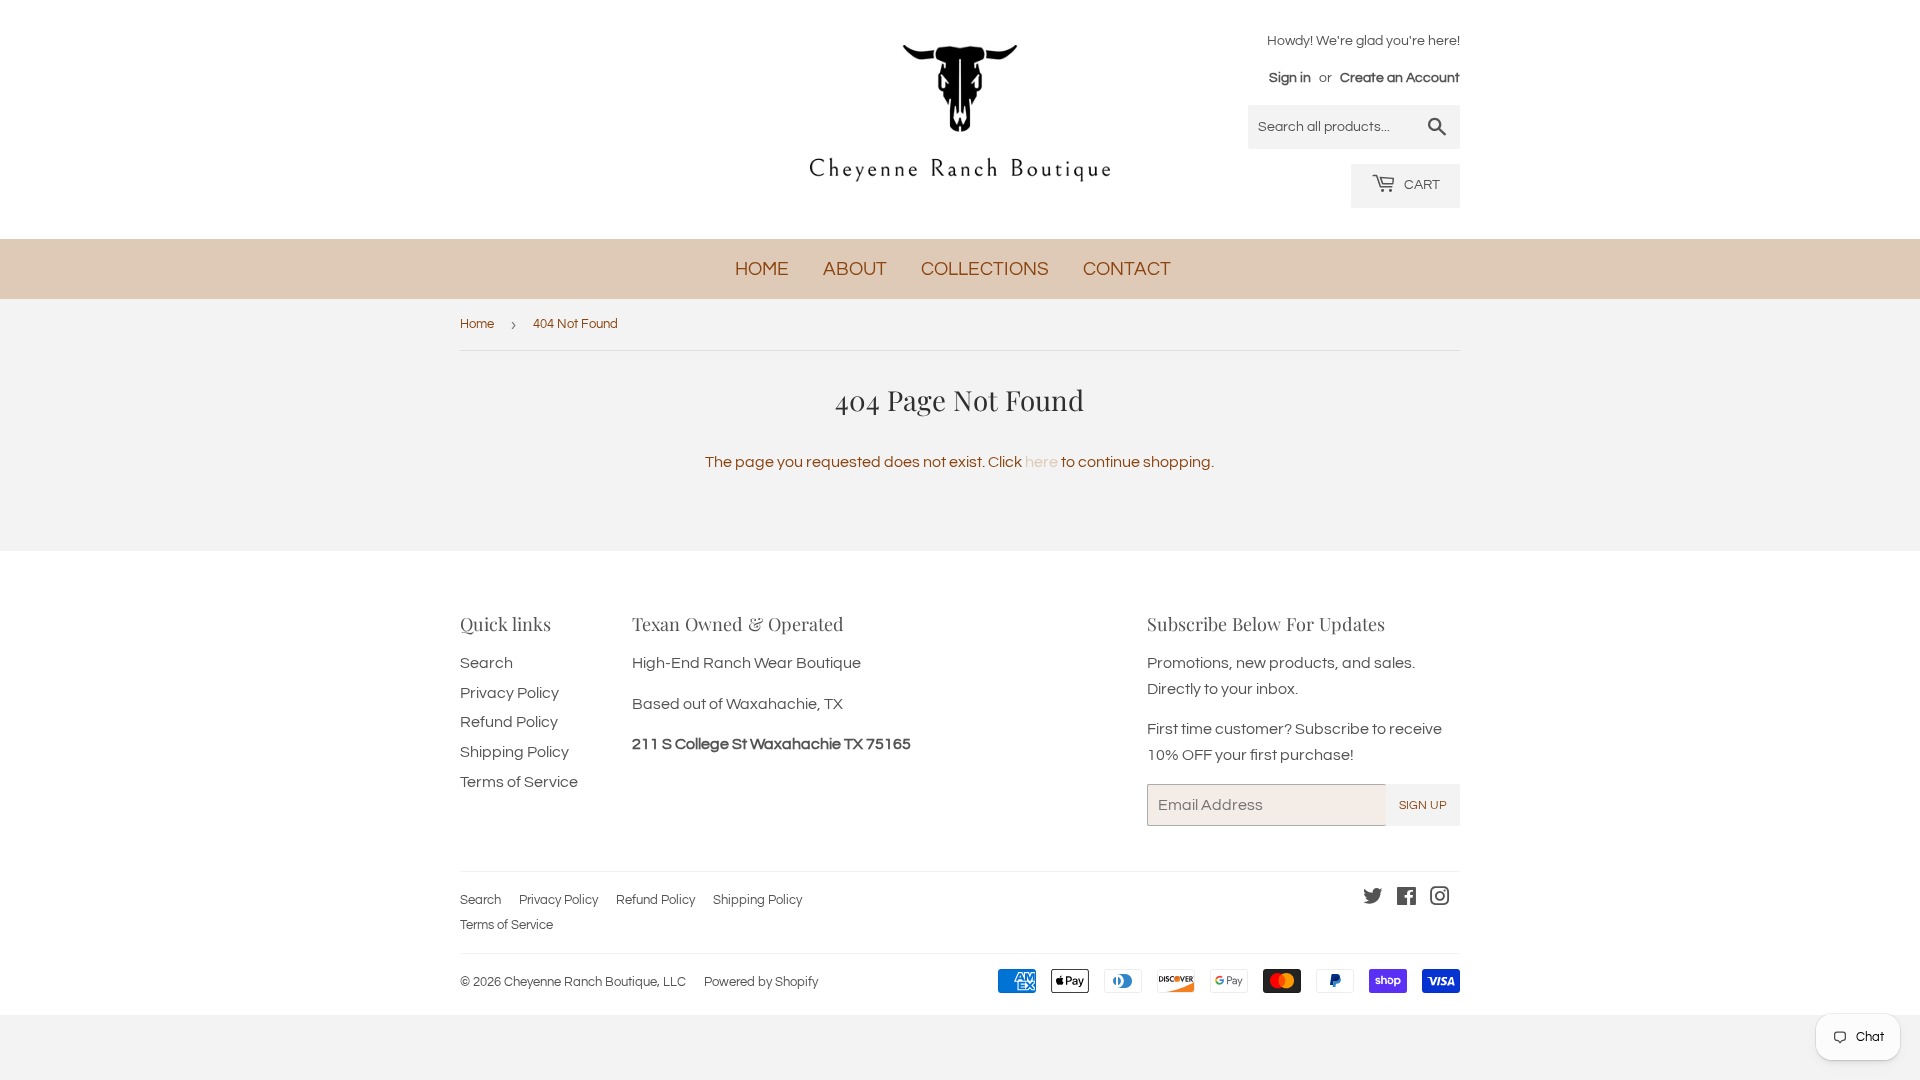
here (1041, 462)
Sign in (1290, 78)
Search (486, 663)
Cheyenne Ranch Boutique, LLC (595, 982)
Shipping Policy (514, 752)
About (855, 269)
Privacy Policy (509, 693)
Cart (1420, 185)
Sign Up (1423, 805)
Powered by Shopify (761, 982)
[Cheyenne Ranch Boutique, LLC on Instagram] (1440, 899)
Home (762, 269)
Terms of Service (519, 782)
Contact (1127, 269)
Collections (985, 269)
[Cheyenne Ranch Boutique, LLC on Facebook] (1406, 899)
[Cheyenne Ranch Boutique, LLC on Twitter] (1373, 899)
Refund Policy (509, 722)
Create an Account (1400, 78)
